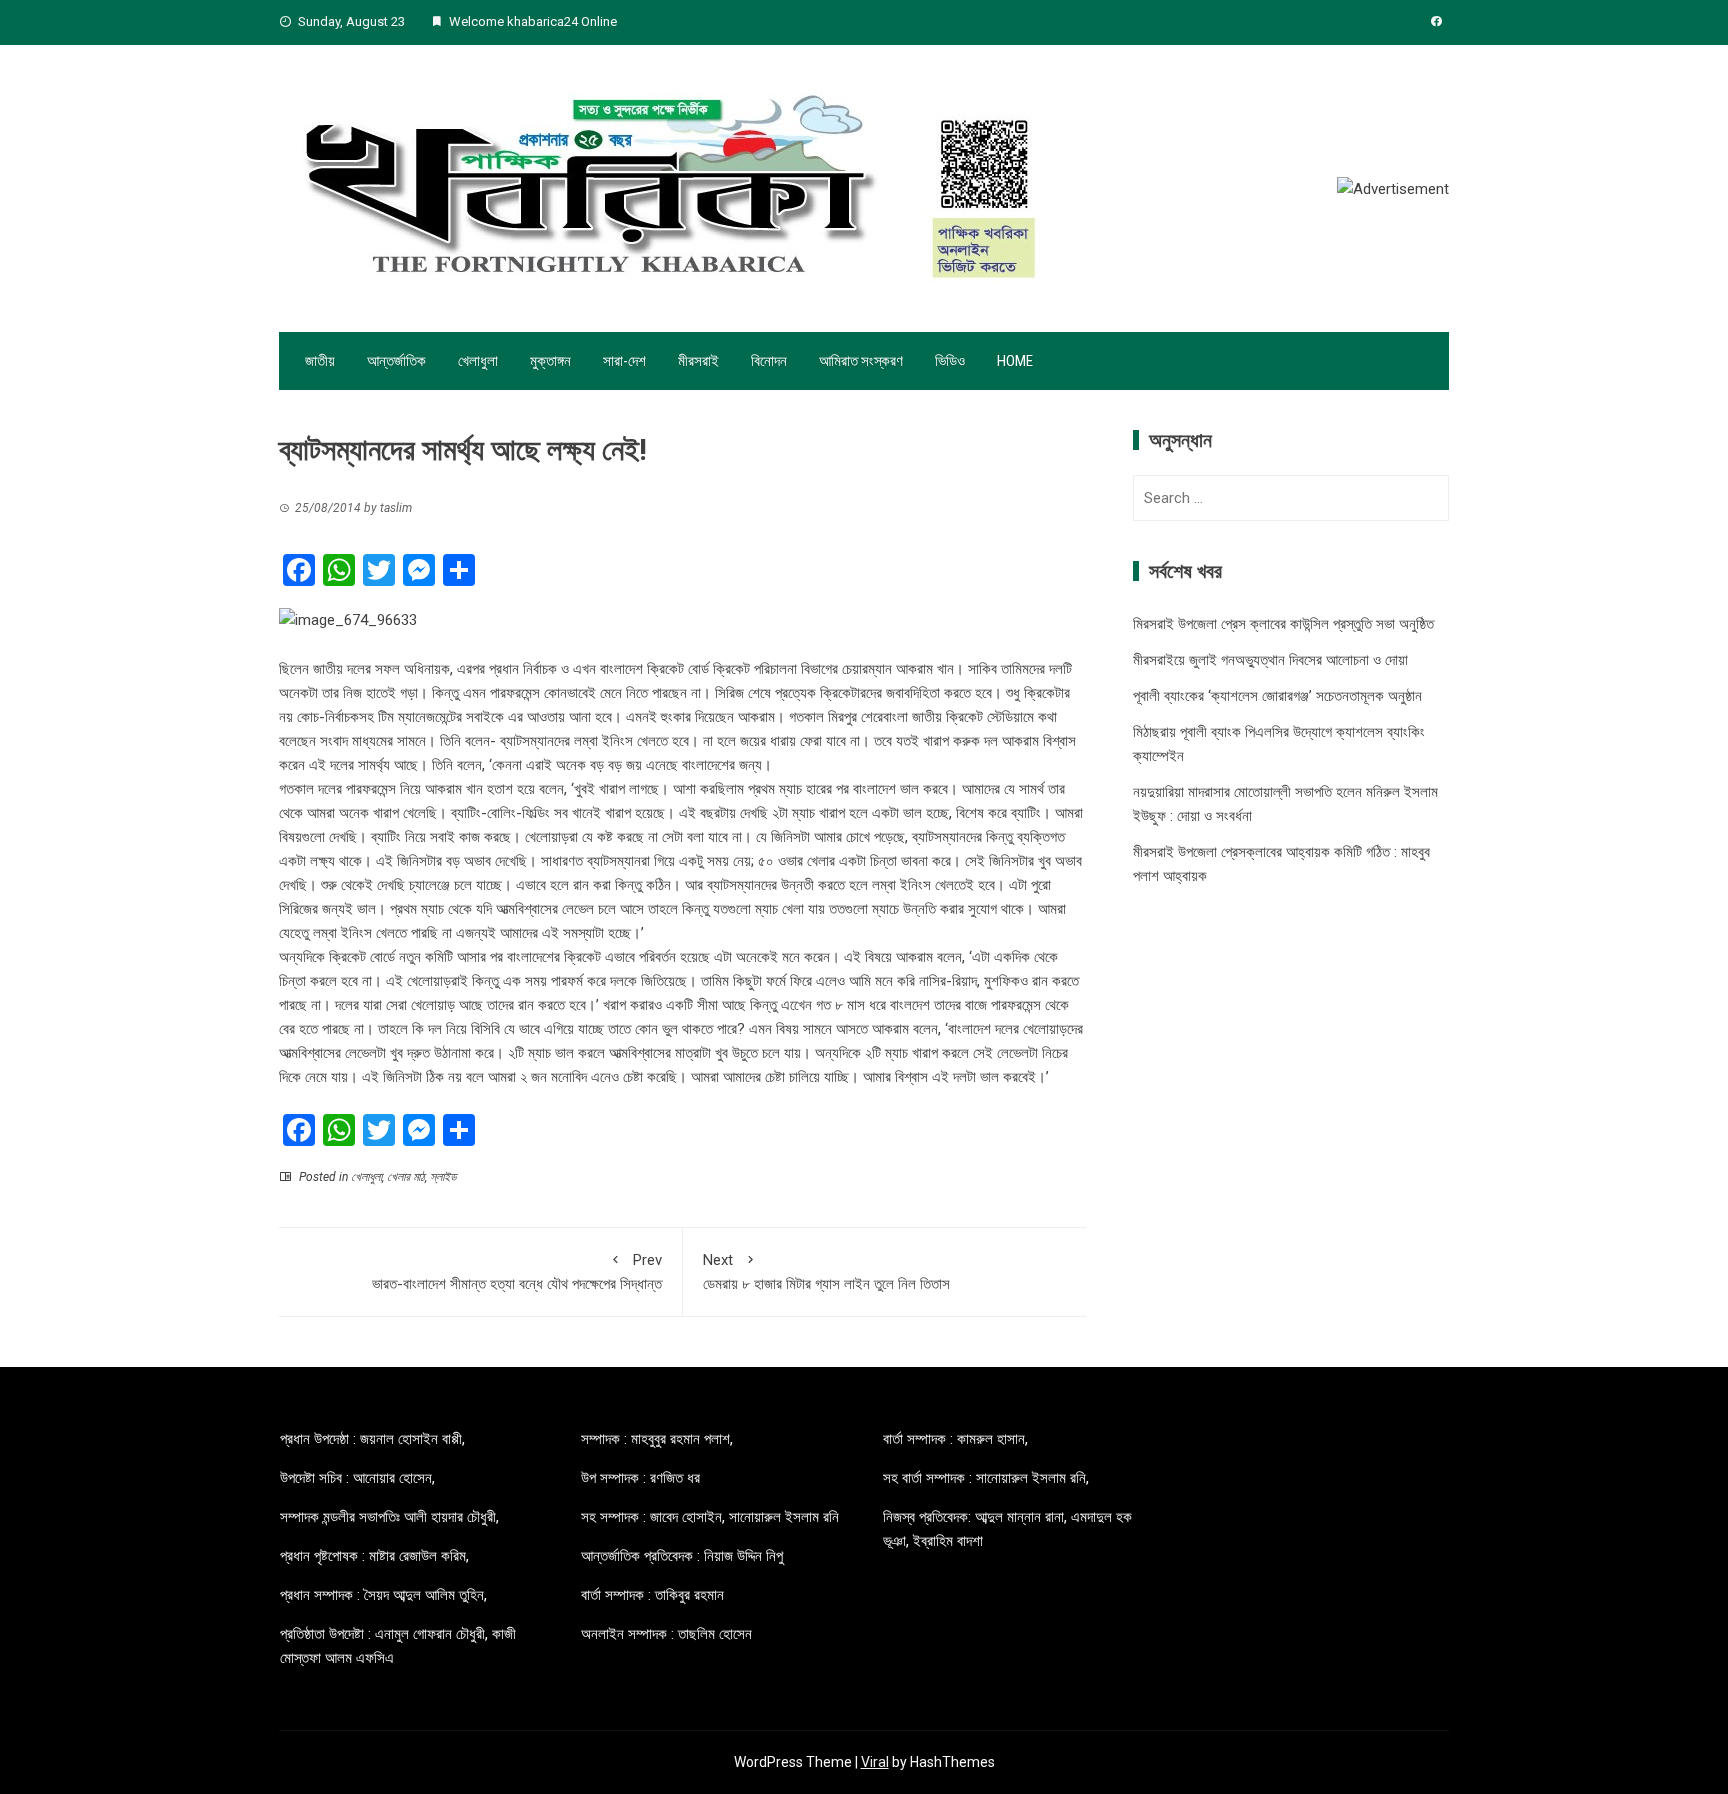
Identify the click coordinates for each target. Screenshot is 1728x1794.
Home (1015, 361)
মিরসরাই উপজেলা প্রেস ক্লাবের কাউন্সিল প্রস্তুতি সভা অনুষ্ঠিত (1283, 624)
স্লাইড (443, 1177)
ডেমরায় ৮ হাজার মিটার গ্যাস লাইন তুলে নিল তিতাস (826, 1272)
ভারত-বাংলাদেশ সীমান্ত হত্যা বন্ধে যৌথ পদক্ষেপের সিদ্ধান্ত (517, 1272)
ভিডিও (950, 361)
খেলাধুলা (478, 361)
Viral (875, 1762)
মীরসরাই (698, 361)
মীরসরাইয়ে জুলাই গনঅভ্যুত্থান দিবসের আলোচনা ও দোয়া (1270, 660)
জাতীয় (320, 361)
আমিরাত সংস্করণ (861, 361)
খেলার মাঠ (406, 1177)
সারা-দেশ (624, 361)
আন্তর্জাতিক (396, 361)
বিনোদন (769, 361)
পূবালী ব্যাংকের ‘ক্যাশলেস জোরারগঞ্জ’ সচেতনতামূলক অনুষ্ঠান (1277, 696)
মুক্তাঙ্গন (550, 361)
